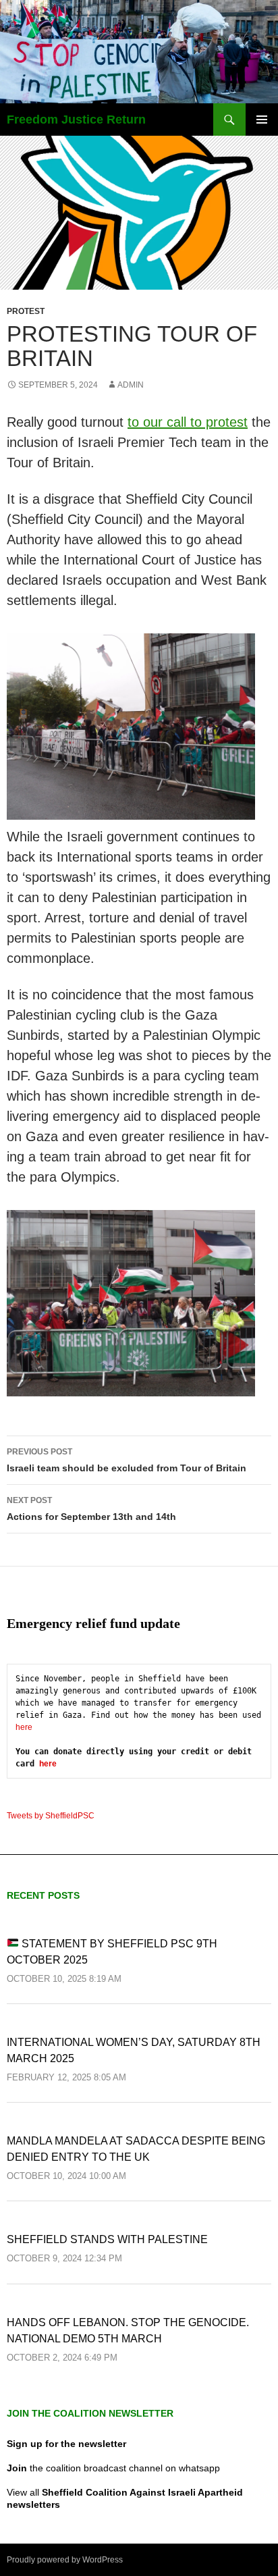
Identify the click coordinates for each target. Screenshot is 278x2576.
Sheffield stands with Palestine (107, 2239)
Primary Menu (262, 120)
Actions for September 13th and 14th (91, 1509)
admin (131, 385)
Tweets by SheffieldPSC (51, 1816)
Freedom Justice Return (76, 120)
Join (17, 2468)
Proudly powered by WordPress (65, 2560)
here (24, 1727)
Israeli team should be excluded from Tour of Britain (127, 1460)
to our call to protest (188, 422)
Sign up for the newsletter (66, 2444)
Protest (26, 311)
